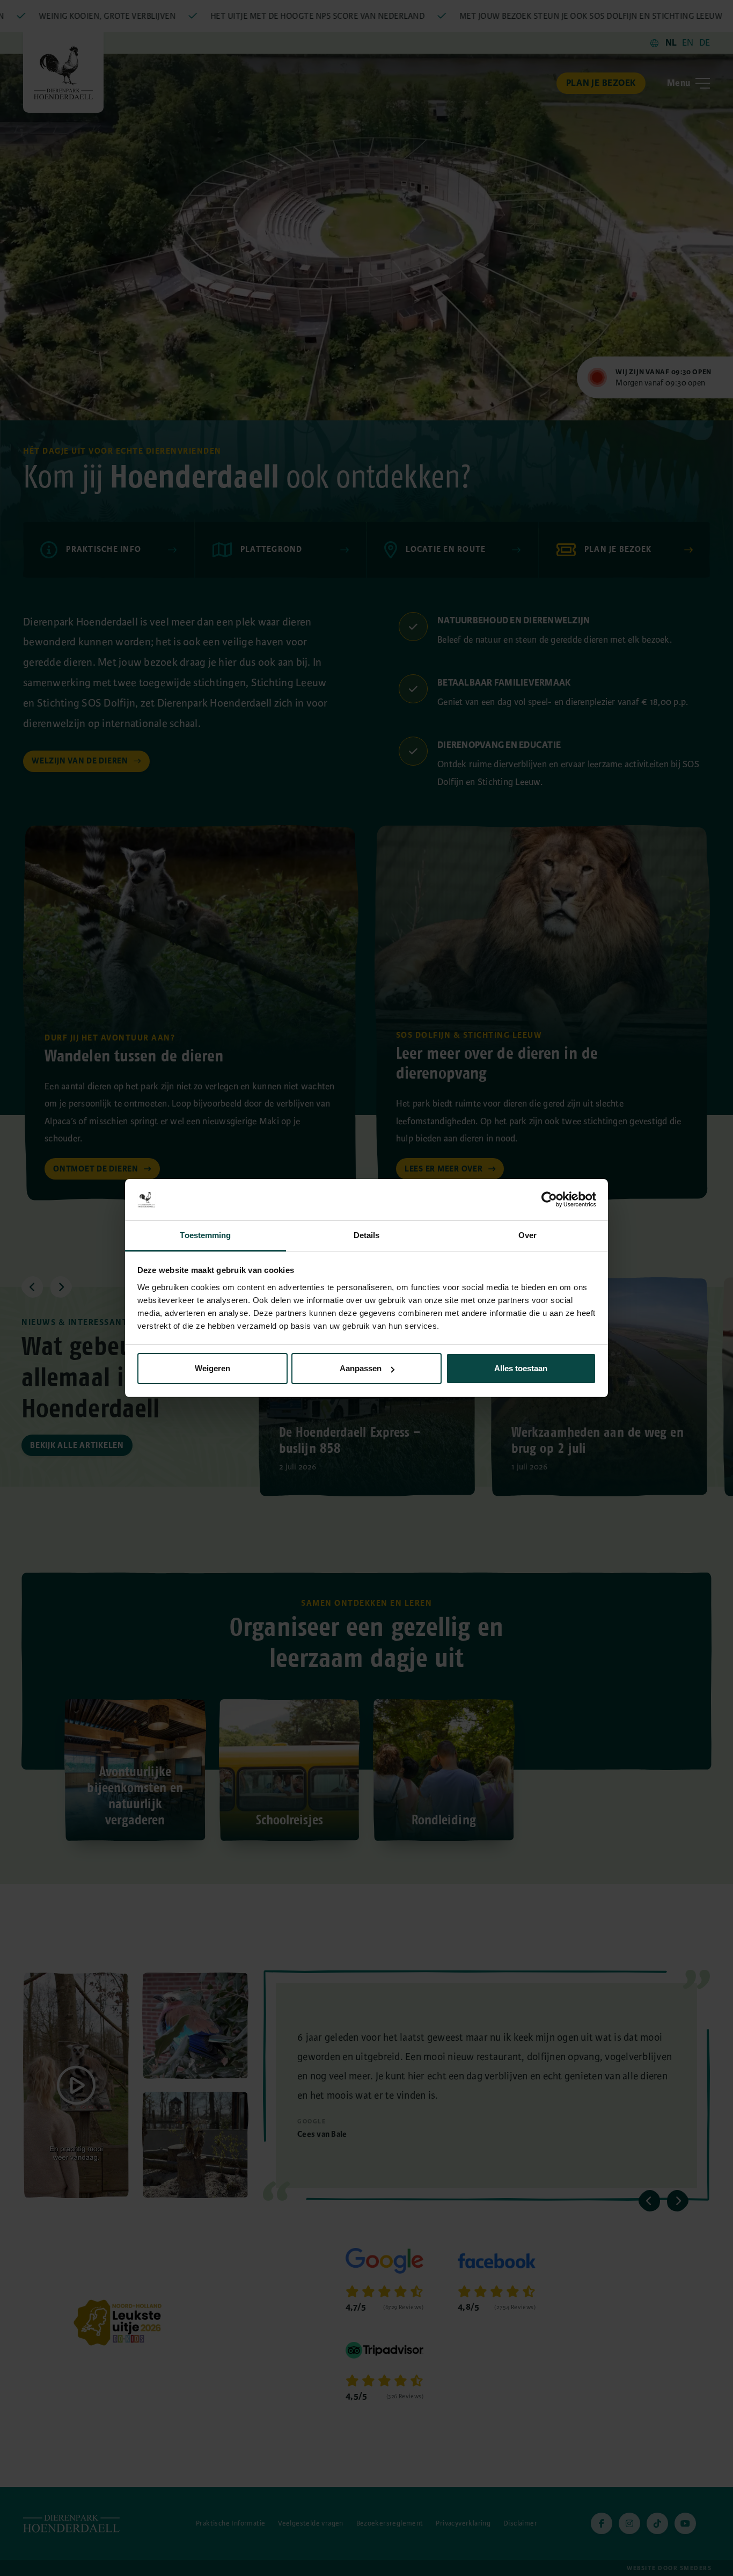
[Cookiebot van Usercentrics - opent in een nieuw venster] (549, 1199)
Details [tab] (367, 1235)
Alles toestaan (521, 1368)
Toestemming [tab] (205, 1235)
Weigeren (212, 1368)
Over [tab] (527, 1235)
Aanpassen (361, 1368)
